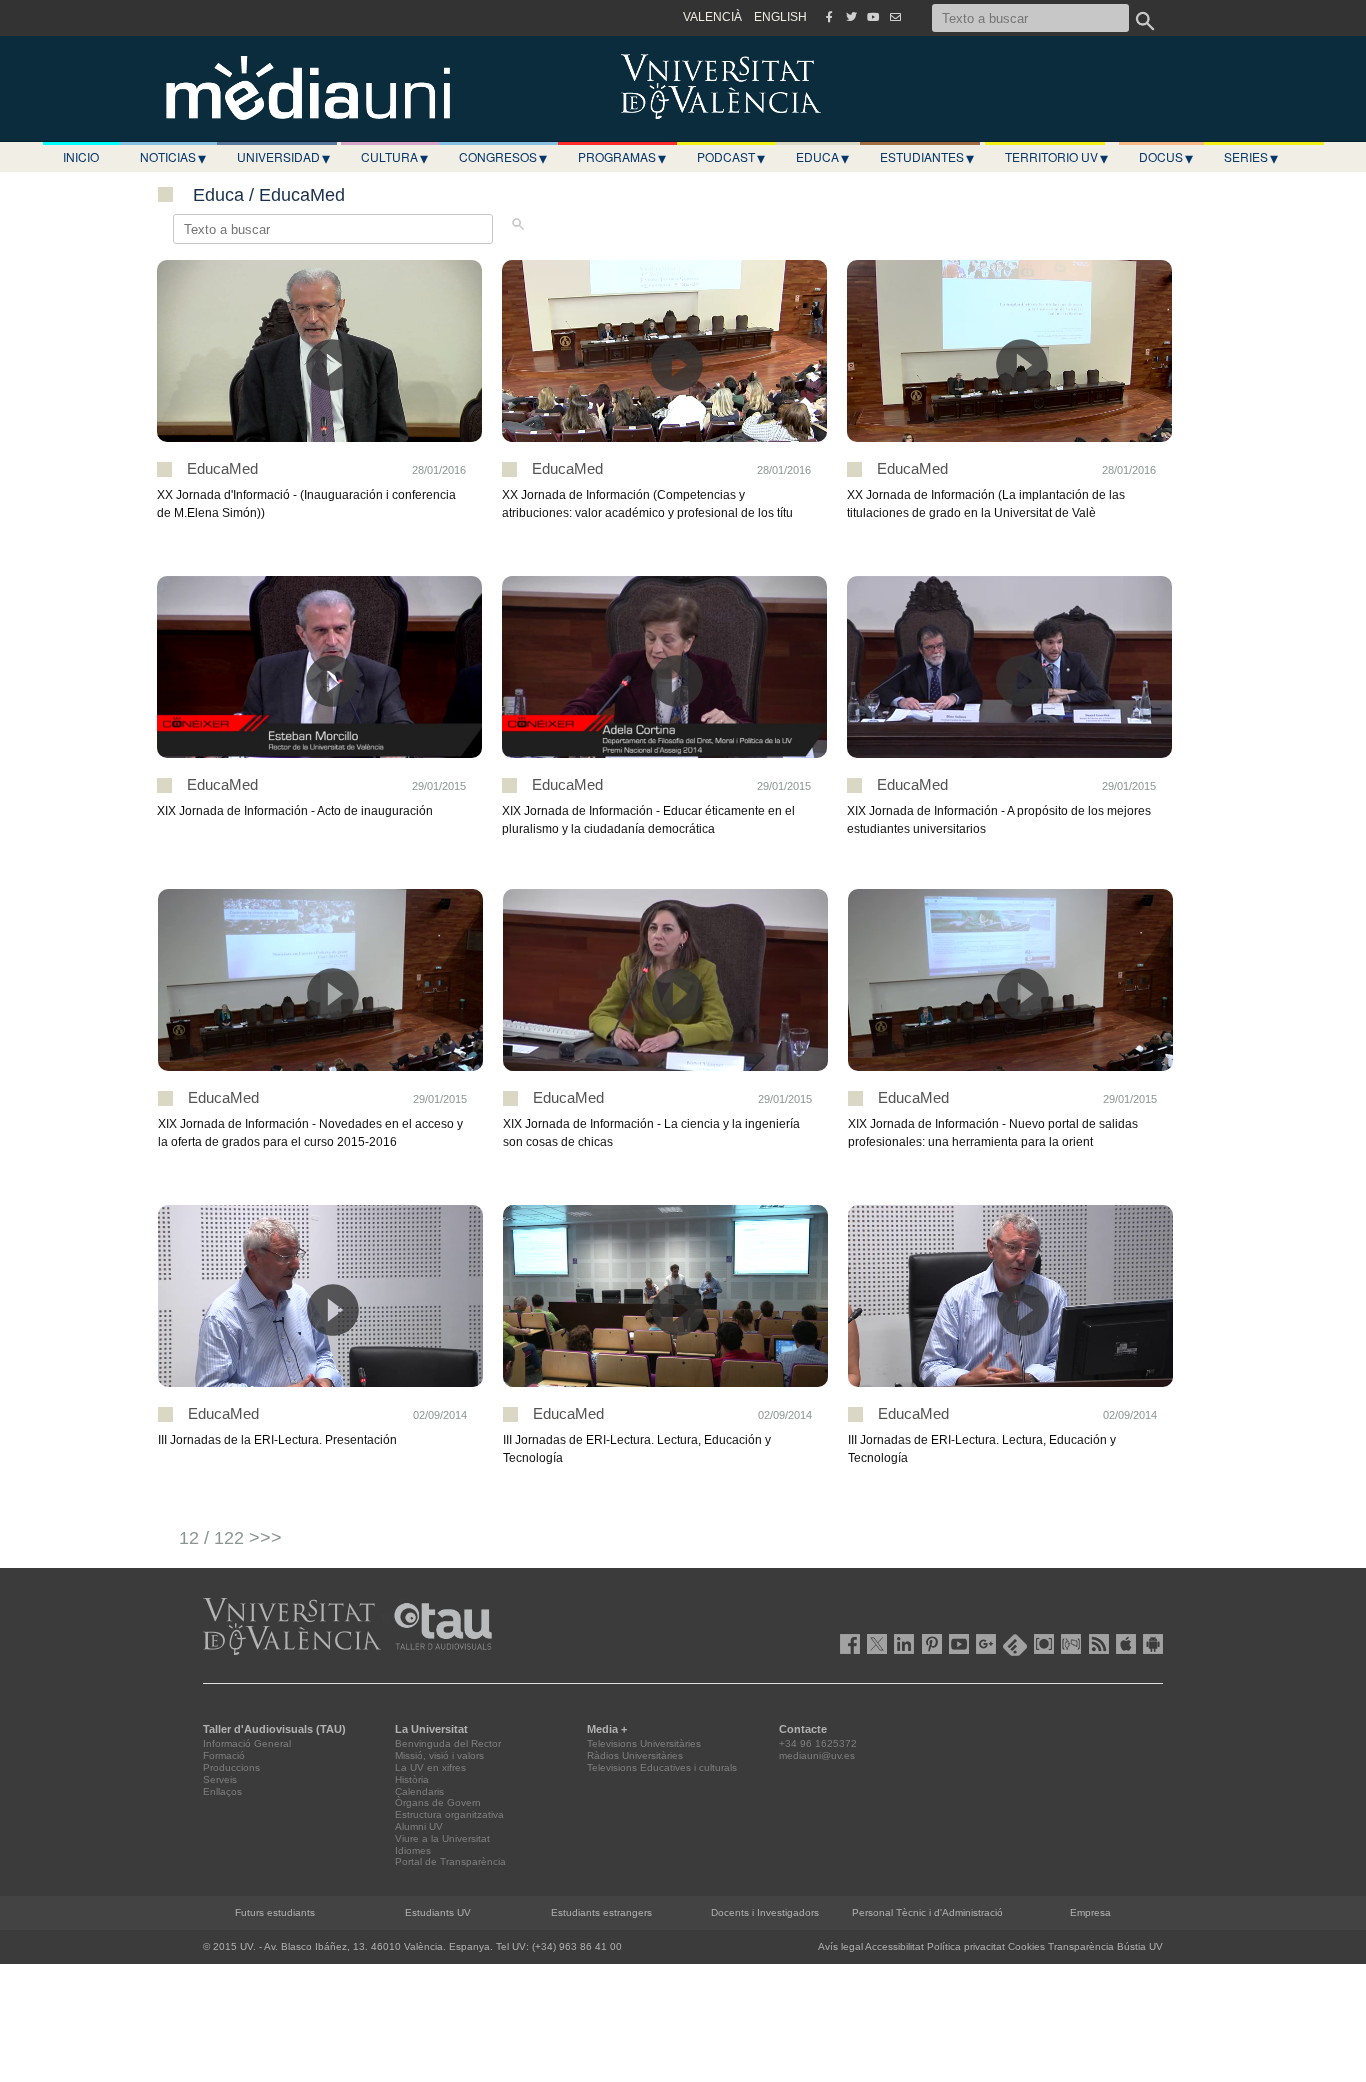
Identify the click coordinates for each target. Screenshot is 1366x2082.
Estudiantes (927, 157)
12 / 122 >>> (230, 1538)
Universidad (283, 157)
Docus (1166, 157)
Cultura (394, 157)
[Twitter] (851, 17)
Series (1251, 157)
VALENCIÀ (712, 17)
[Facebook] (829, 17)
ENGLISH (780, 17)
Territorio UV (1056, 157)
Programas (622, 157)
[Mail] (895, 17)
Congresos (503, 157)
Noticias (173, 157)
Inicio (81, 156)
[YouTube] (873, 17)
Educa (822, 157)
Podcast (731, 157)
